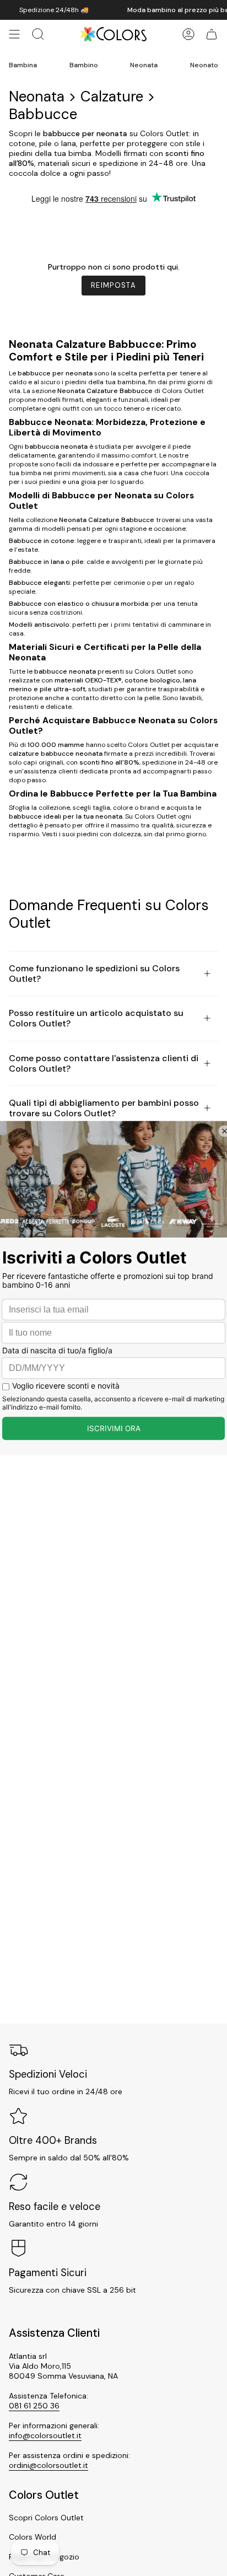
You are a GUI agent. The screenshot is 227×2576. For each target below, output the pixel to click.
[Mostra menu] (14, 34)
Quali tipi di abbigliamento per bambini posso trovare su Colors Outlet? (104, 1108)
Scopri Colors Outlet (46, 2518)
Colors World (33, 2537)
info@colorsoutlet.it (45, 2435)
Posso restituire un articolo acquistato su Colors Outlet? (96, 1018)
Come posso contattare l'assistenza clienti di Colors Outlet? (104, 1063)
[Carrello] (212, 34)
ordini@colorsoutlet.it (48, 2465)
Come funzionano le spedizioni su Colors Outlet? (94, 974)
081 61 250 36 (34, 2406)
